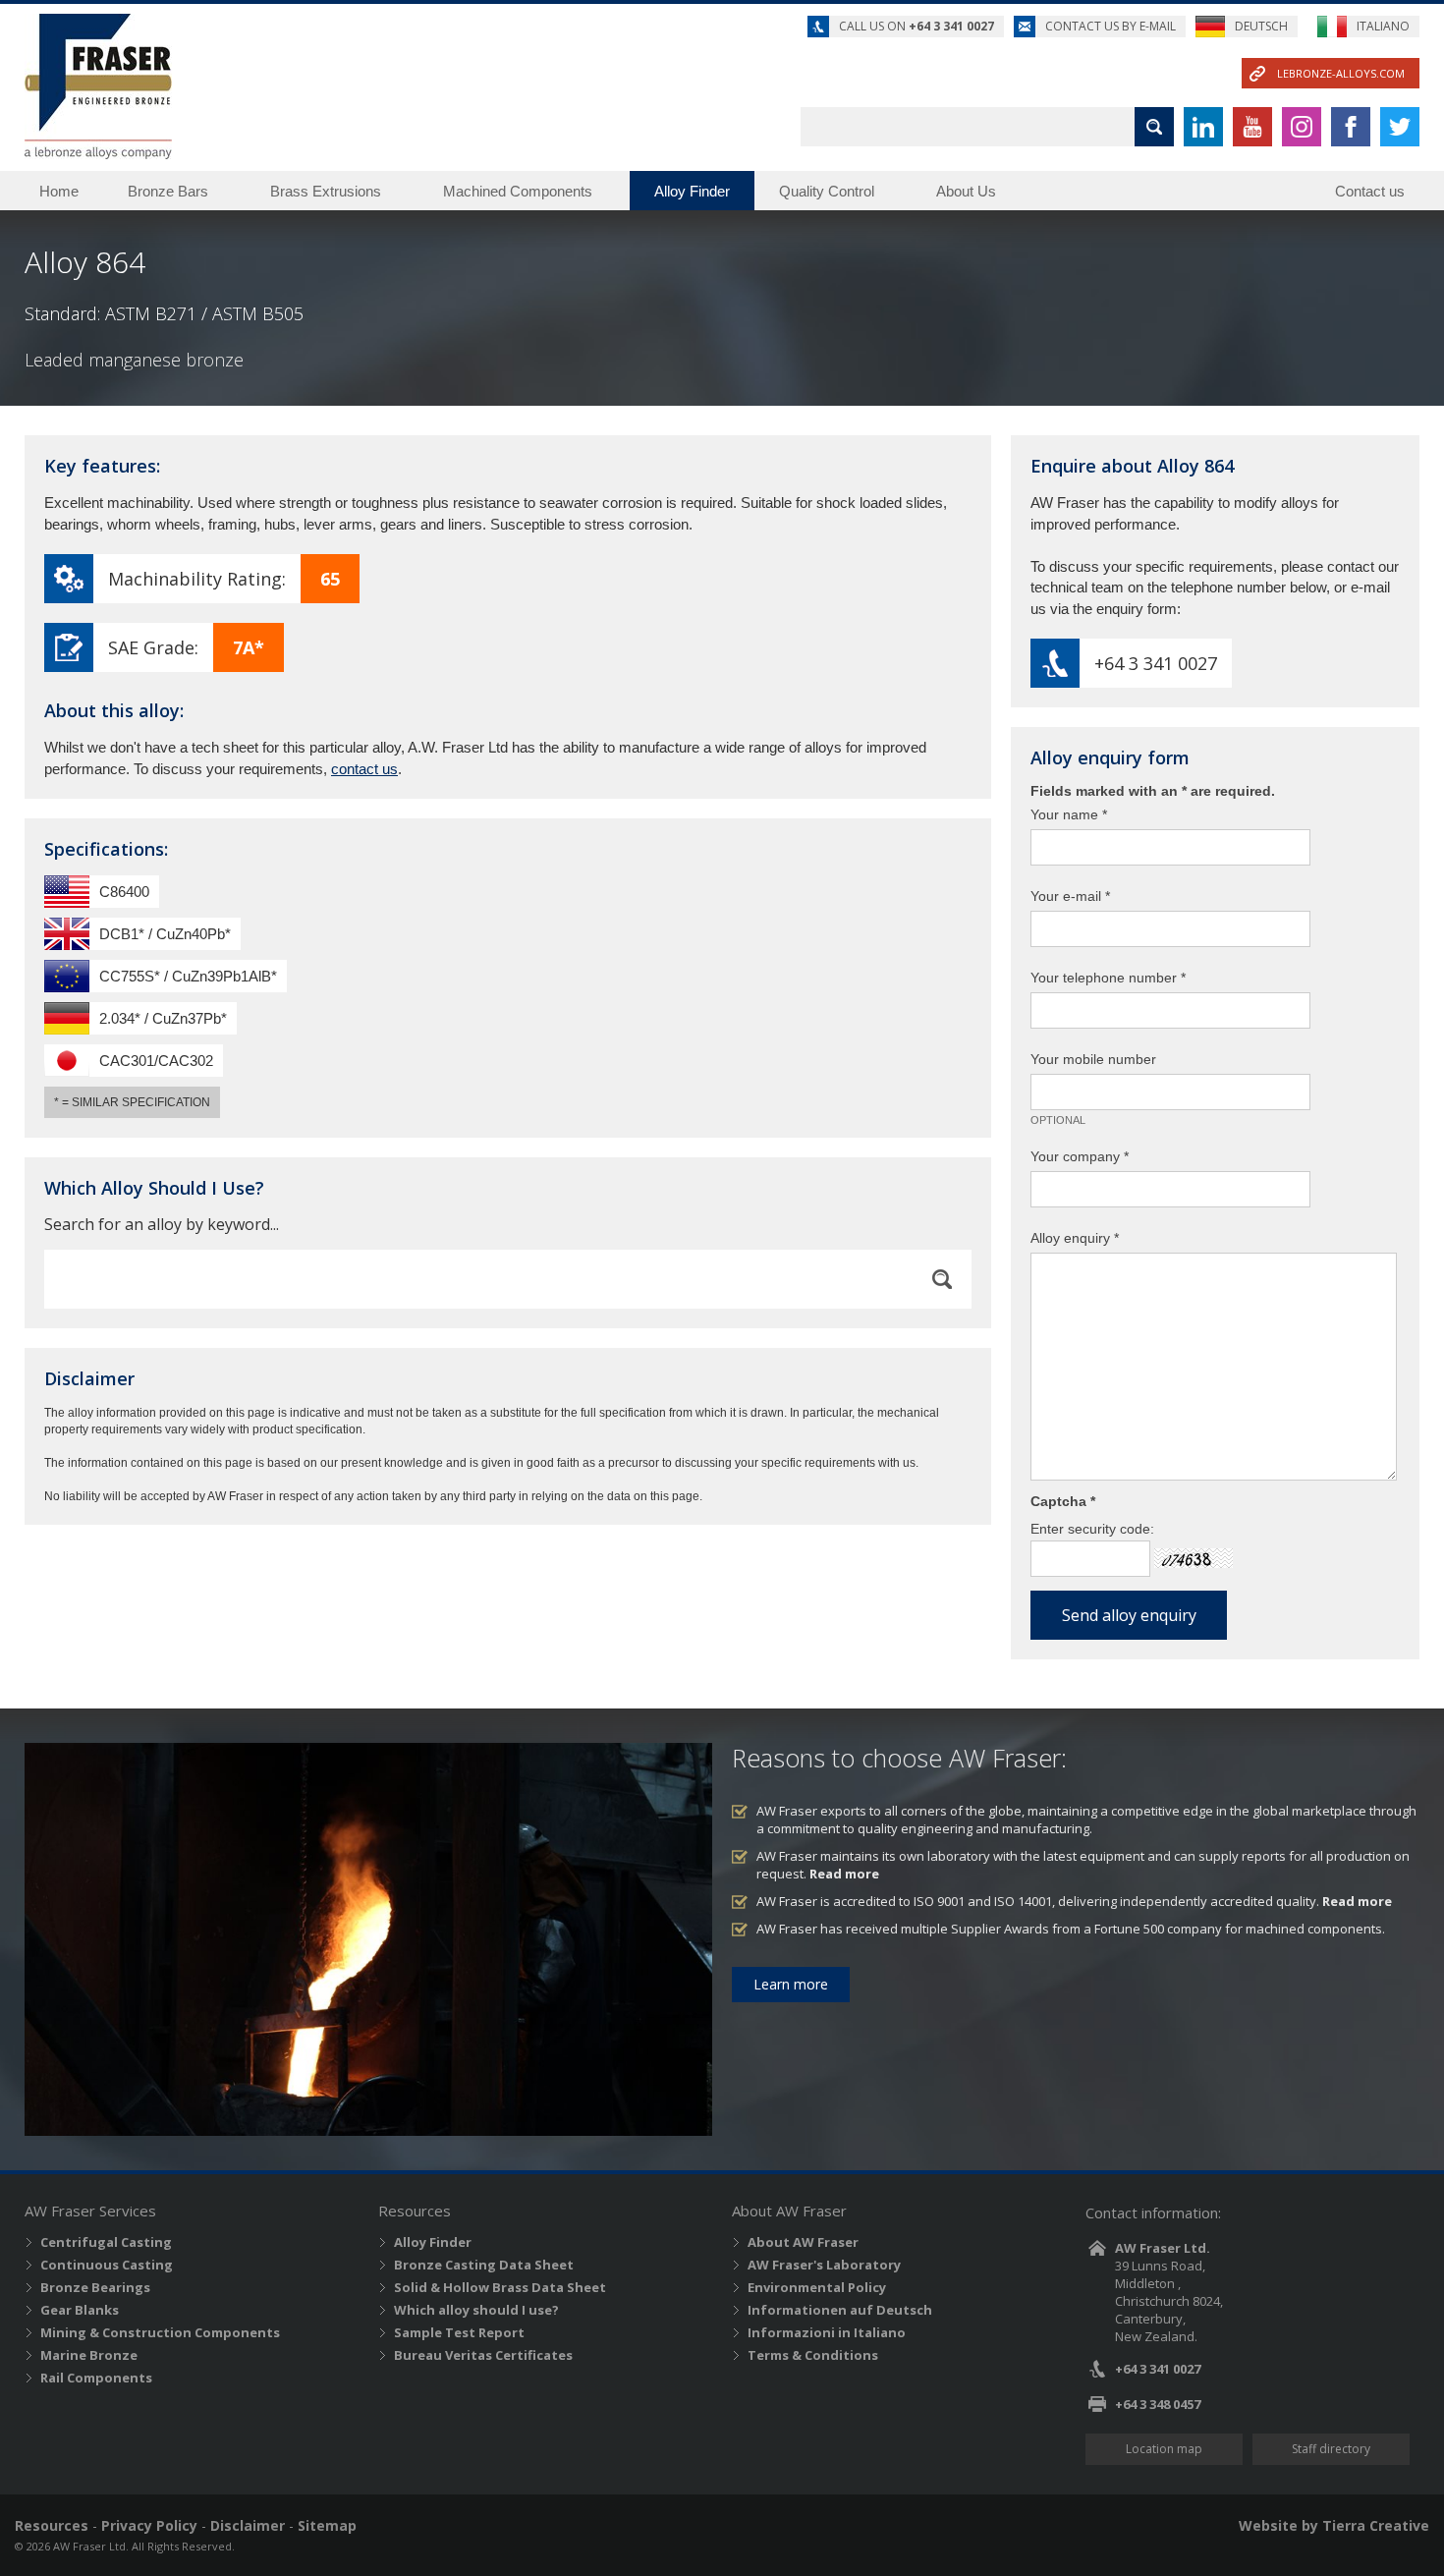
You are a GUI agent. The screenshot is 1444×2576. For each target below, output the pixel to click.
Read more (844, 1874)
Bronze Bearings (95, 2287)
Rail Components (96, 2378)
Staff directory (1331, 2449)
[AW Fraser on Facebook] (1351, 127)
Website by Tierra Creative (1334, 2525)
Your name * (1069, 814)
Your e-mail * (1070, 896)
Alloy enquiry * (1075, 1238)
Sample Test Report (459, 2332)
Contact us (1370, 191)
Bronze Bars (168, 191)
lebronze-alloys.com (1341, 73)
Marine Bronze (89, 2355)
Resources (52, 2525)
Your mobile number (1093, 1059)
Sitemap (327, 2525)
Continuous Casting (107, 2265)
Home (59, 191)
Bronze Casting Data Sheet (484, 2265)
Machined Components (518, 191)
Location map (1164, 2449)
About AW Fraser (803, 2242)
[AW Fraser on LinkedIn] (1203, 127)
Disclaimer (248, 2525)
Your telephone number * (1108, 978)
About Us (966, 191)
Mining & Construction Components (160, 2332)
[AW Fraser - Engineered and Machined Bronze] (98, 86)
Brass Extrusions (326, 191)
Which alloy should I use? (476, 2310)
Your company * (1080, 1156)
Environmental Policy (817, 2287)
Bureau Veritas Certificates (483, 2355)
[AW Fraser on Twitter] (1400, 127)
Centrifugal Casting (106, 2242)
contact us (364, 769)
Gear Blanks (80, 2310)
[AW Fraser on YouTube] (1252, 127)
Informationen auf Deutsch (840, 2310)
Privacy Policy (149, 2525)
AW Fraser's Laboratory (824, 2265)
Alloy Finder (692, 191)
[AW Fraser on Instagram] (1302, 127)
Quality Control (827, 191)
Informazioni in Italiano (827, 2332)
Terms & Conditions (813, 2355)
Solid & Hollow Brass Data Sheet (500, 2287)
